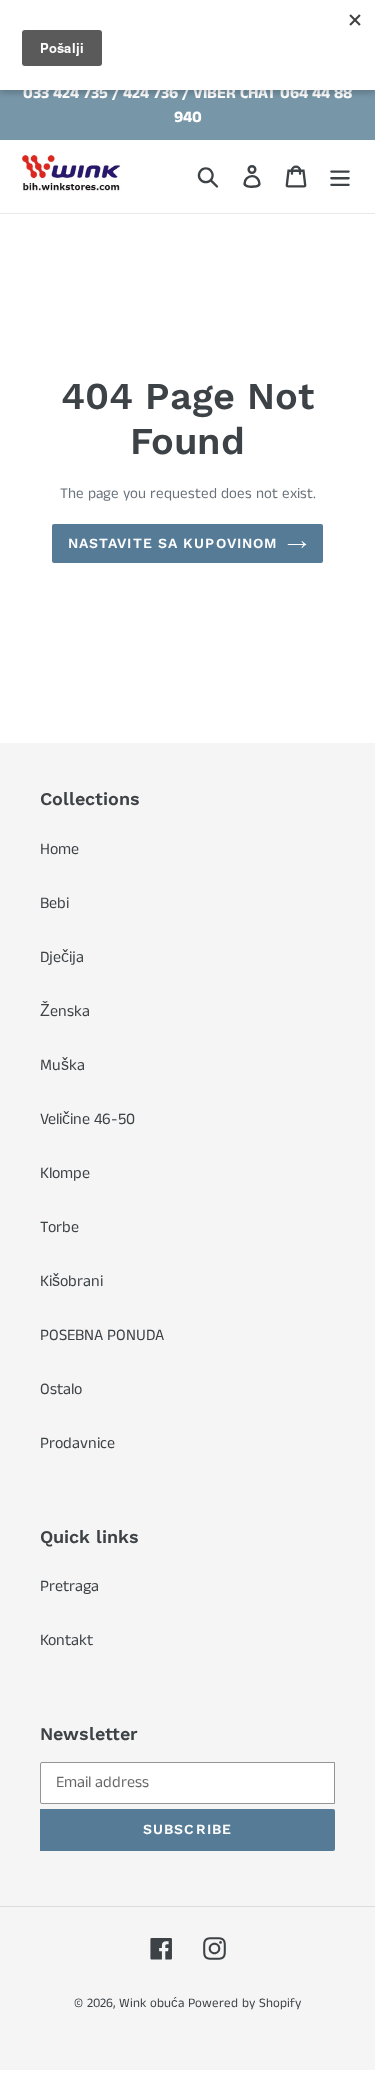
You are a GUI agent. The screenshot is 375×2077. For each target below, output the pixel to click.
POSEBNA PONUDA (102, 1335)
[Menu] (340, 176)
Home (59, 849)
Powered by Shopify (244, 2003)
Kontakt (66, 1640)
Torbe (59, 1227)
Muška (62, 1065)
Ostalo (61, 1389)
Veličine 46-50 (87, 1119)
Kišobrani (71, 1281)
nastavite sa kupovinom (173, 543)
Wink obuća (151, 2003)
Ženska (65, 1011)
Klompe (65, 1173)
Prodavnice (77, 1443)
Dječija (62, 957)
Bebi (54, 903)
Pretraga (69, 1586)
